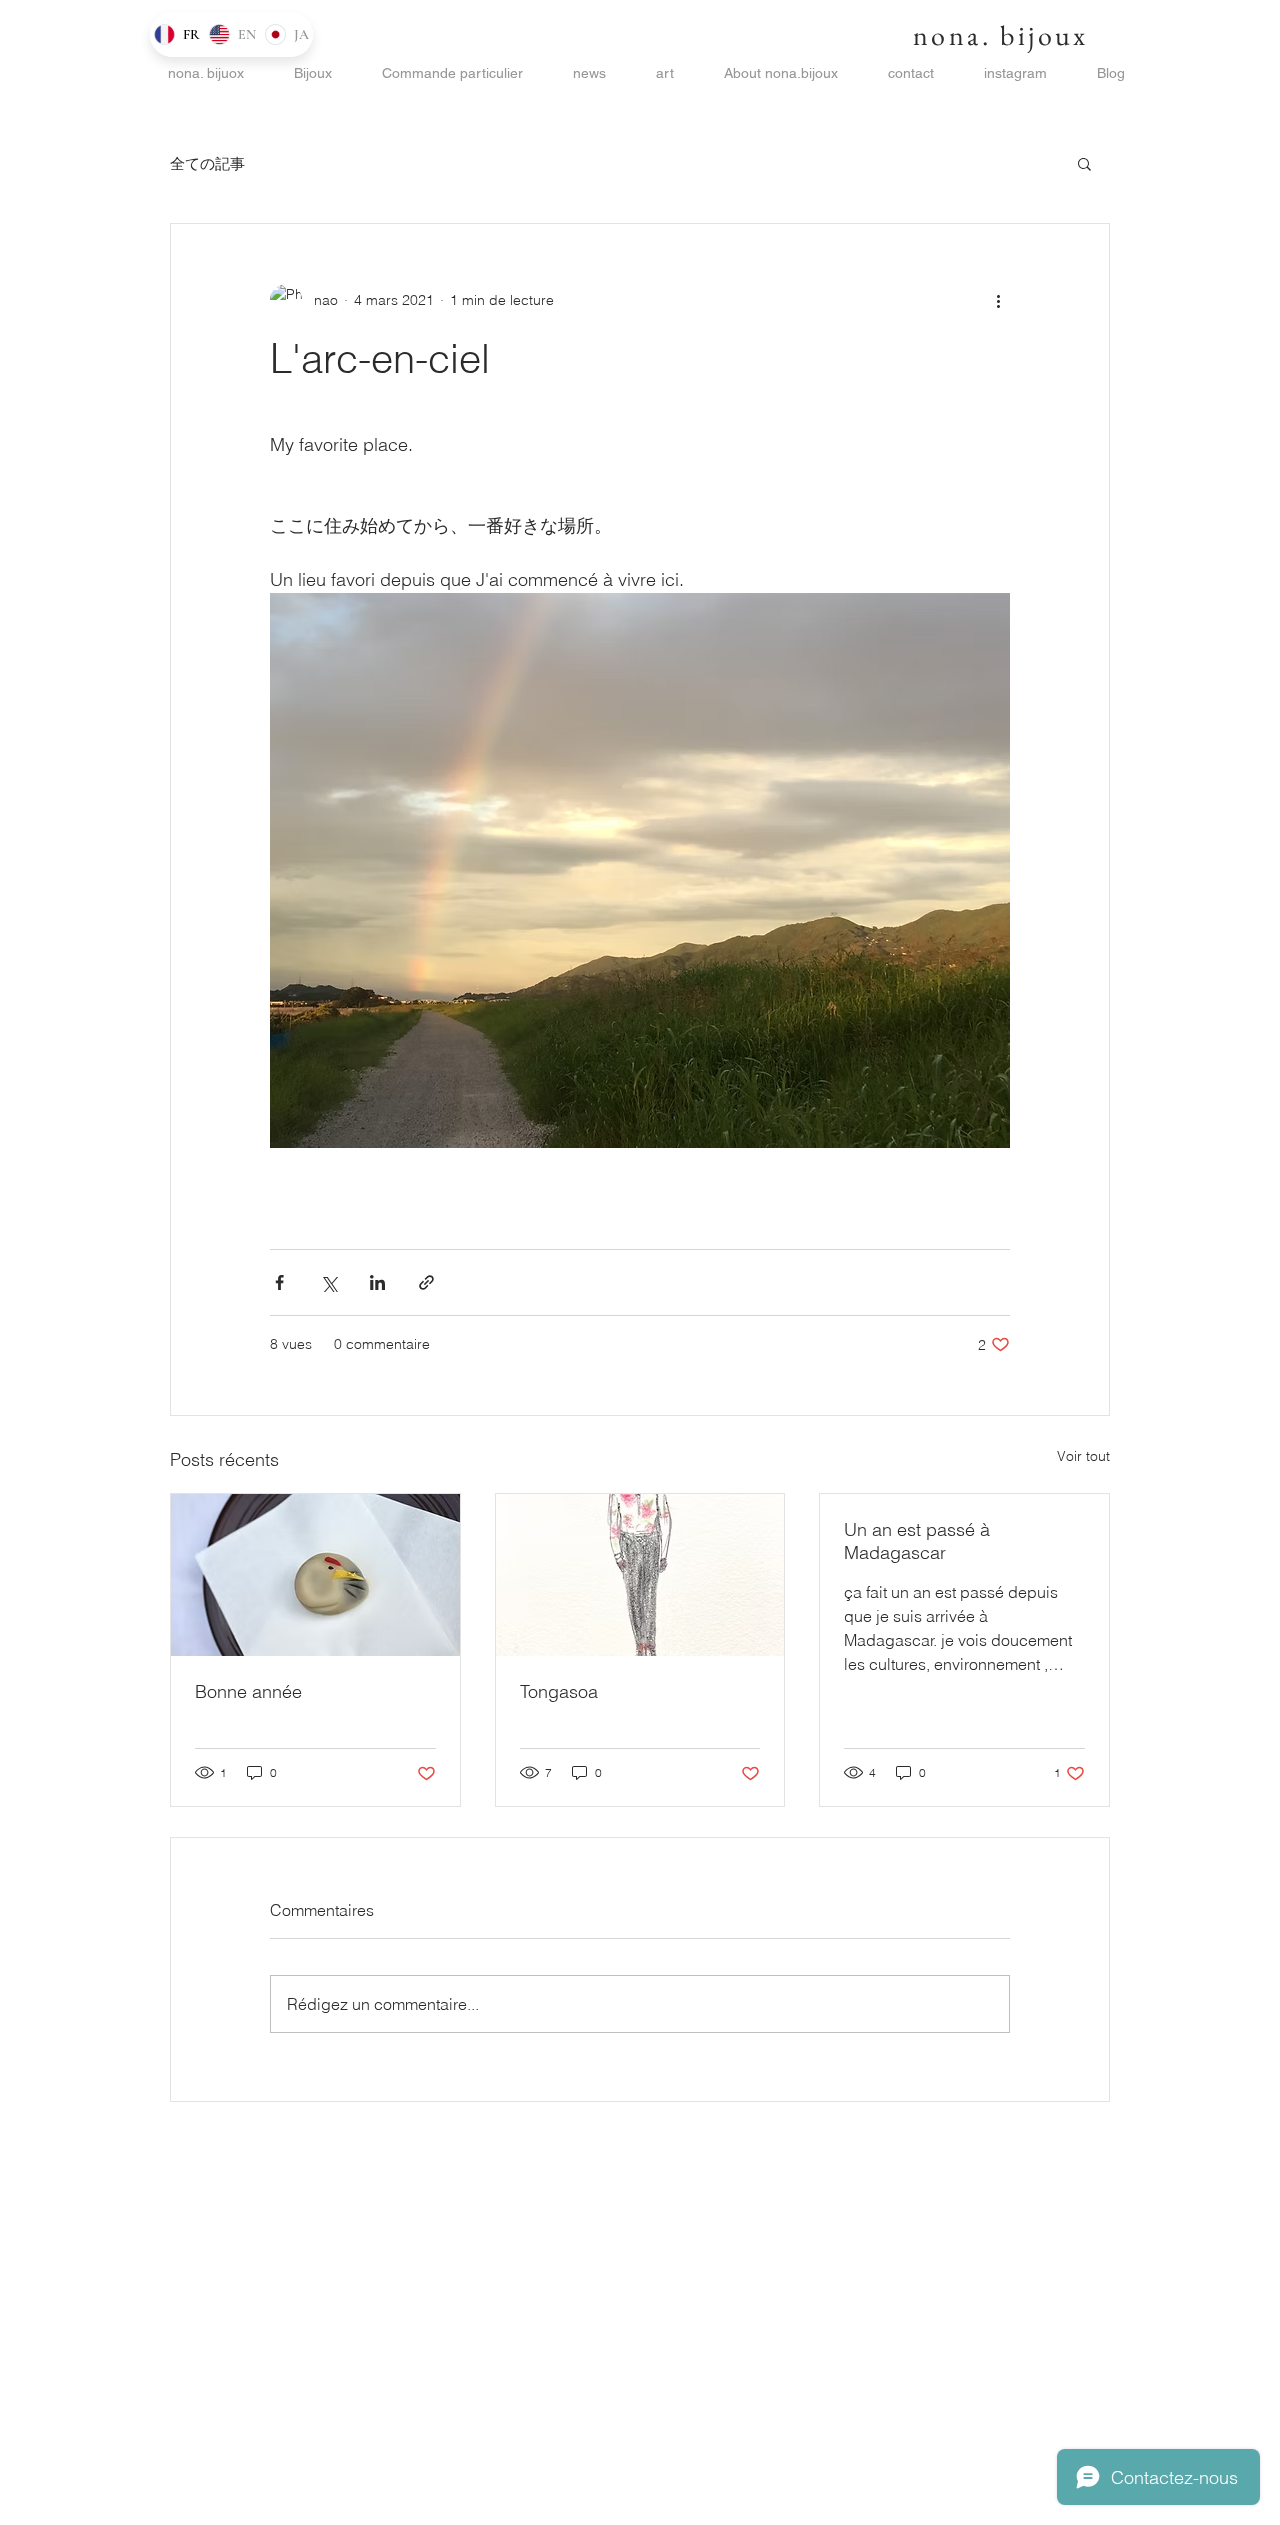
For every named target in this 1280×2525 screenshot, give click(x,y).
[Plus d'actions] (998, 300)
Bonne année (248, 1691)
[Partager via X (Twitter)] (328, 1282)
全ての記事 (207, 163)
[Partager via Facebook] (279, 1282)
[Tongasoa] (640, 1575)
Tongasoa (559, 1691)
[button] (1084, 163)
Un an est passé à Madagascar (917, 1541)
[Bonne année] (315, 1575)
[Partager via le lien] (426, 1282)
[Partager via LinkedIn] (377, 1282)
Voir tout (1083, 1456)
